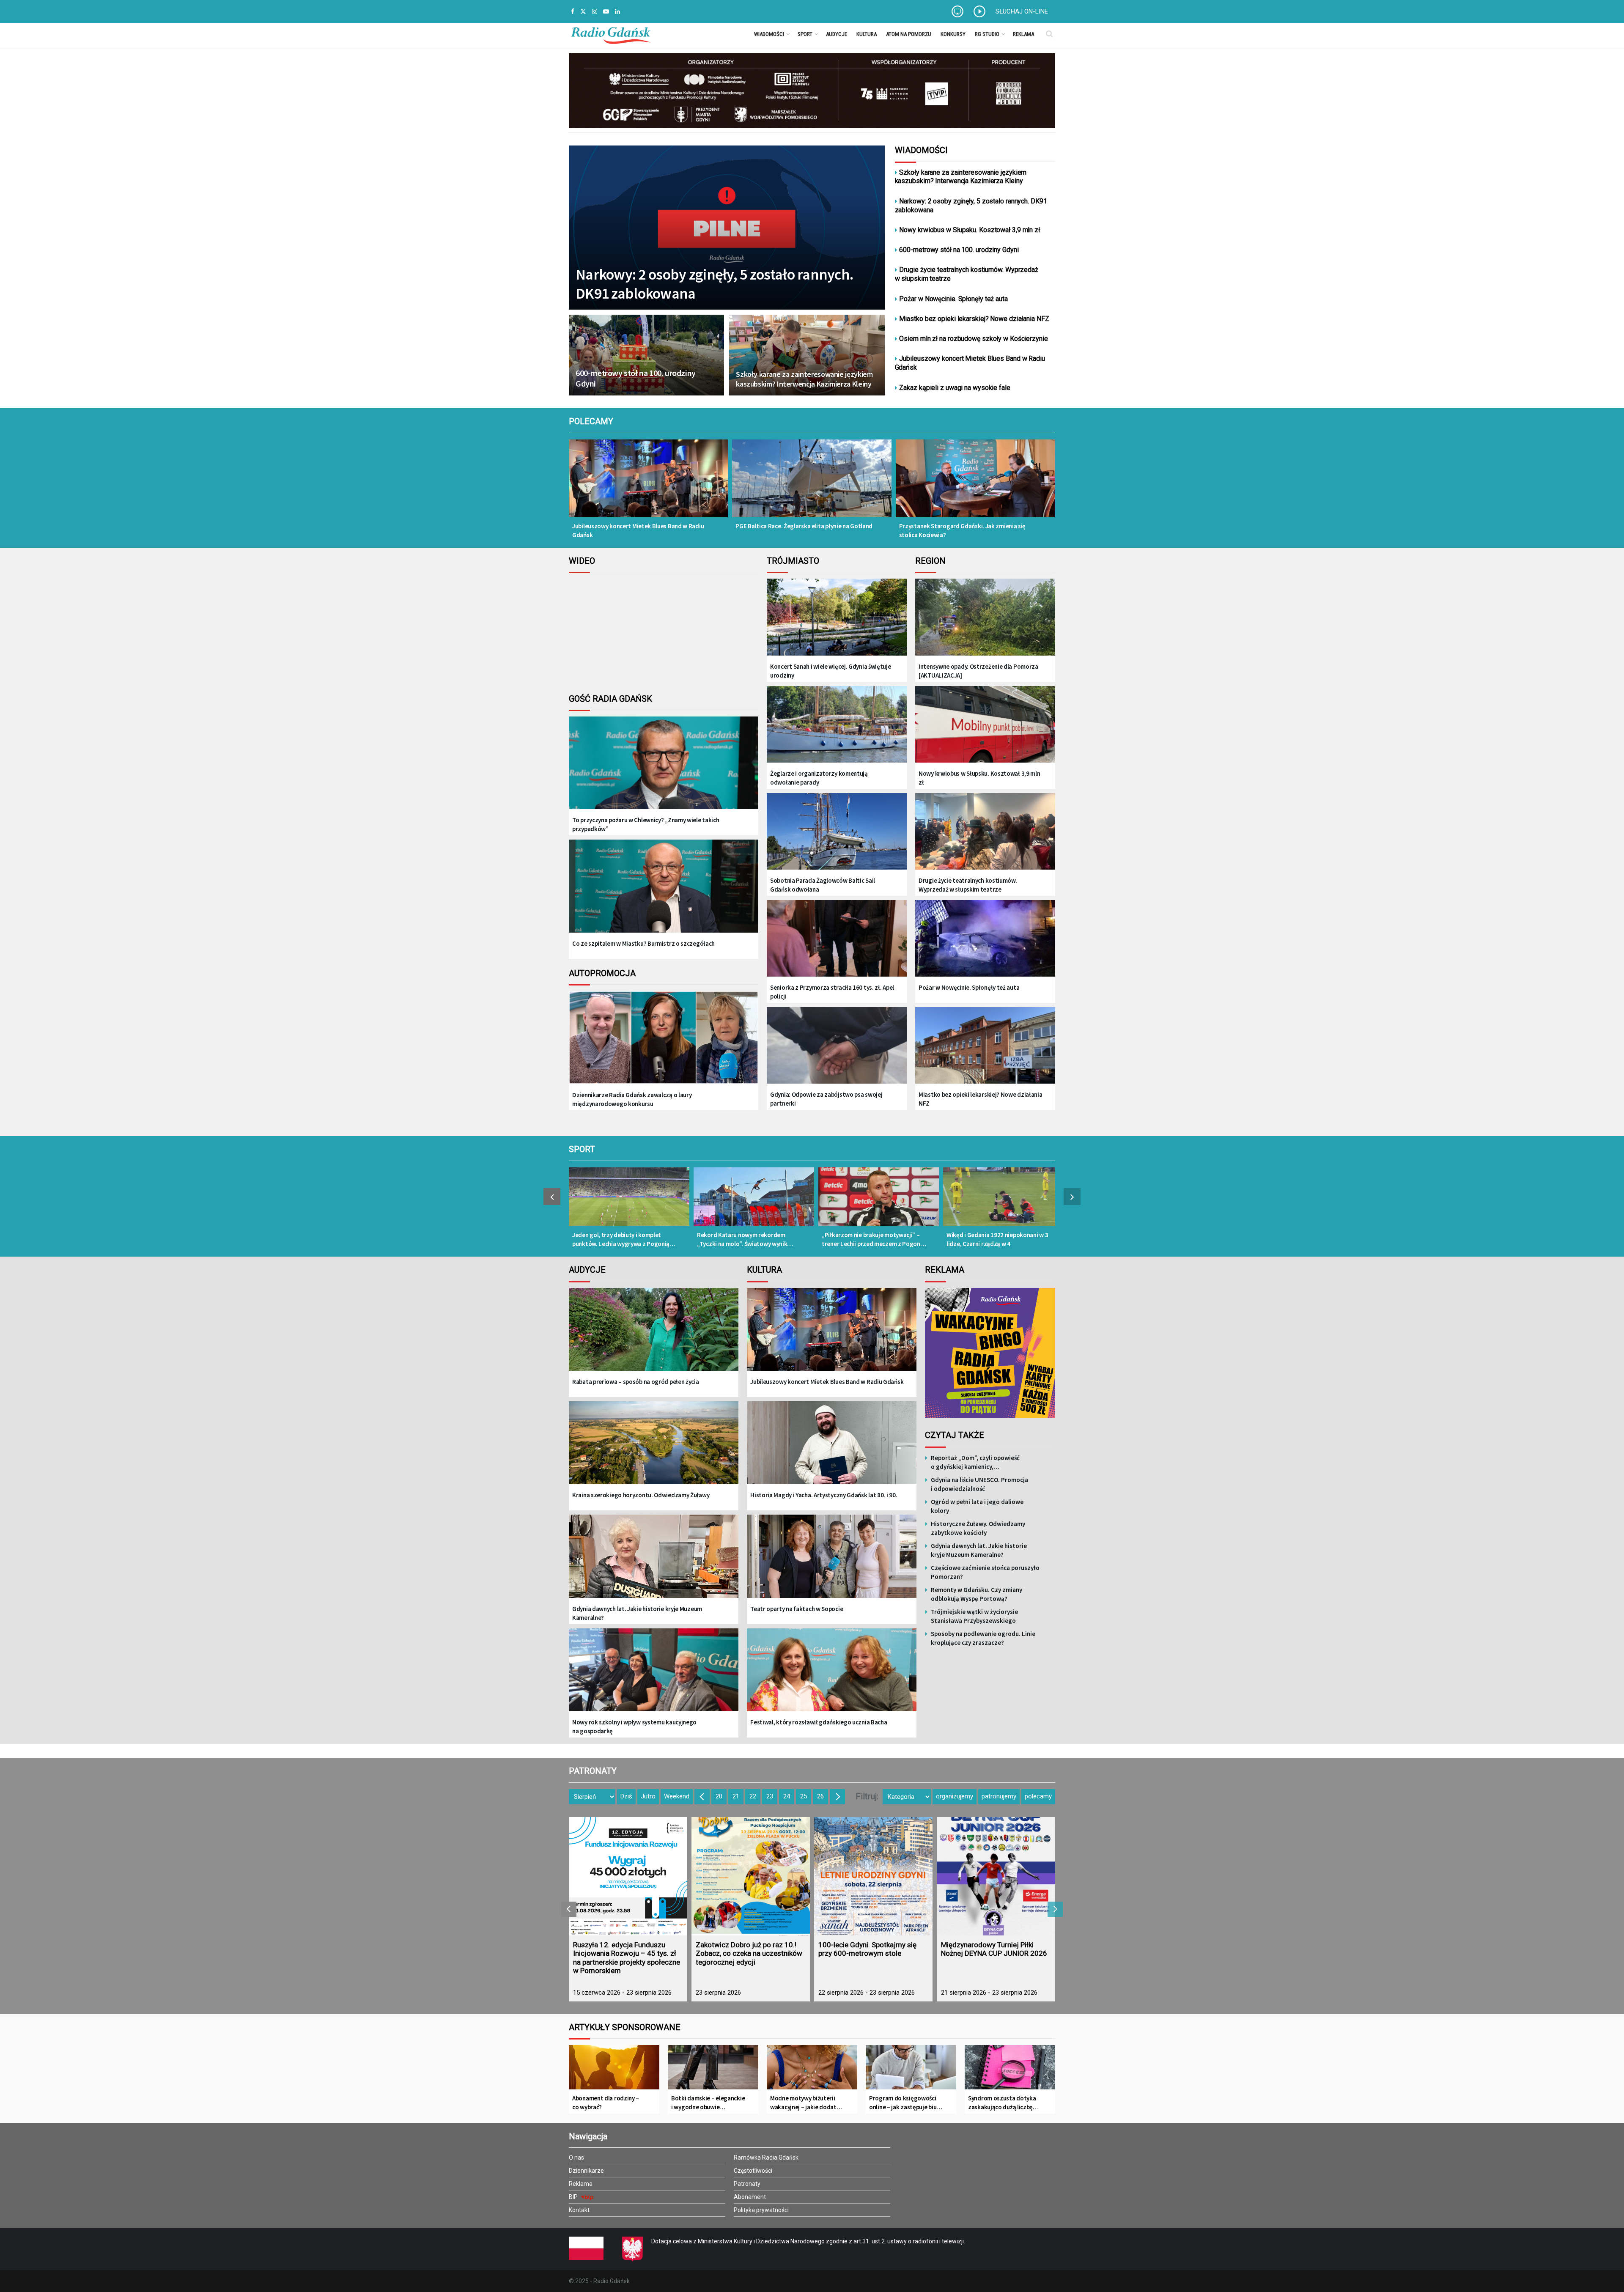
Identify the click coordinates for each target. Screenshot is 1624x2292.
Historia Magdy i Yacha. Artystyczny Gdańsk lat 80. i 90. (824, 1495)
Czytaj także (955, 1435)
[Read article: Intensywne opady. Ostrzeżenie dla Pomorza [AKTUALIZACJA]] (985, 618)
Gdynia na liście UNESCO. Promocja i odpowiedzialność (979, 1484)
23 (770, 1796)
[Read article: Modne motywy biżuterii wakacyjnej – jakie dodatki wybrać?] (812, 2070)
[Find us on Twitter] (583, 12)
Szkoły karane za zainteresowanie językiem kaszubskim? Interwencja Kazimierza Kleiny (804, 379)
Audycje (837, 34)
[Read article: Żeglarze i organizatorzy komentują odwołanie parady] (837, 725)
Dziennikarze (586, 2171)
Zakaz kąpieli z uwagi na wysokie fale (955, 388)
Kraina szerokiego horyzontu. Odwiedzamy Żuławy (641, 1495)
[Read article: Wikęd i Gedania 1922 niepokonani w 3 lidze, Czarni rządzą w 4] (1003, 1201)
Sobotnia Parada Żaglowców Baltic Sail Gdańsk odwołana (823, 885)
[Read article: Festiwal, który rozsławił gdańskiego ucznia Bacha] (832, 1676)
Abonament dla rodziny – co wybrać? (606, 2103)
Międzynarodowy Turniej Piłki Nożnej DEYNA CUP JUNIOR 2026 (994, 1949)
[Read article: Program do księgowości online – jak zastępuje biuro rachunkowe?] (911, 2070)
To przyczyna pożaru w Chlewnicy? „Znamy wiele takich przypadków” (646, 824)
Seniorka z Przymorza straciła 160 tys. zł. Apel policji (832, 992)
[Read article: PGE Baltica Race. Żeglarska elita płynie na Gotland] (812, 484)
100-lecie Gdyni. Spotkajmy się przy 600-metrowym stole (867, 1949)
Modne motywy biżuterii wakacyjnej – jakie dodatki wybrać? (806, 2103)
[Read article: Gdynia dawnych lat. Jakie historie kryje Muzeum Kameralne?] (654, 1562)
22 (753, 1796)
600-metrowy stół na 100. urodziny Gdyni (636, 378)
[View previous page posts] (552, 1197)
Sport (805, 34)
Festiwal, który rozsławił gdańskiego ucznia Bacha (819, 1722)
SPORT (582, 1149)
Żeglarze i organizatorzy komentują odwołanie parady (819, 778)
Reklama (1023, 34)
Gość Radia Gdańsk (610, 699)
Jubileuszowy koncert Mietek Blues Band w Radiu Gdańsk (970, 363)
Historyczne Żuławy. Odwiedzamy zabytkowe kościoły (978, 1528)
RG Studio (987, 34)
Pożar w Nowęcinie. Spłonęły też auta (953, 299)
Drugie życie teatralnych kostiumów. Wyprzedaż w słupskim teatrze (967, 274)
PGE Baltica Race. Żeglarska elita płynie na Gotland (804, 526)
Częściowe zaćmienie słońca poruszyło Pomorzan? (985, 1572)
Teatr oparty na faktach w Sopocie (797, 1609)
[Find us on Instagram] (595, 12)
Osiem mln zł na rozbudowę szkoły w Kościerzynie (973, 339)
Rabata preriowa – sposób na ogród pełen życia (636, 1382)
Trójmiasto (793, 561)
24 (787, 1796)
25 (804, 1796)
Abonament (750, 2197)
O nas (576, 2157)
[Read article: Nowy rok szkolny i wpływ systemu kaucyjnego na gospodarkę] (654, 1676)
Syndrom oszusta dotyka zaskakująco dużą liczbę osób (1002, 2103)
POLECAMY (591, 421)
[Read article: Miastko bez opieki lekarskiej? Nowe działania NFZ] (985, 1046)
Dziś (626, 1796)
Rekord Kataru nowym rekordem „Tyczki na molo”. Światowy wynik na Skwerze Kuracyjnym (742, 1239)
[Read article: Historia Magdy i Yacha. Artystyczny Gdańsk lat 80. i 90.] (832, 1449)
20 (719, 1796)
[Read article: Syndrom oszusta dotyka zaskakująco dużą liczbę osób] (1010, 2070)
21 (736, 1796)
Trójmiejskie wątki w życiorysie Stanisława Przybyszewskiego (974, 1616)
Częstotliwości (753, 2171)
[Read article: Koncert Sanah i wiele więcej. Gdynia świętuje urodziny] (837, 618)
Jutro (648, 1796)
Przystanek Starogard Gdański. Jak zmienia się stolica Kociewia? (963, 530)
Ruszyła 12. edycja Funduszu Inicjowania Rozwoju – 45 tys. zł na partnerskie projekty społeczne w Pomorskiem (627, 1958)
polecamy (1038, 1796)
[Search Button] (1049, 34)
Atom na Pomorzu (909, 34)
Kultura (867, 34)
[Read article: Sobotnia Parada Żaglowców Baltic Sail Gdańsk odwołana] (837, 832)
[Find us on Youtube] (606, 12)
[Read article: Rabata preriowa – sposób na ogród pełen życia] (654, 1335)
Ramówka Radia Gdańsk (766, 2157)
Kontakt (579, 2210)
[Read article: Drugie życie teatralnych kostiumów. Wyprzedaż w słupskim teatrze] (985, 832)
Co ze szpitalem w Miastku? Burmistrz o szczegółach (643, 943)
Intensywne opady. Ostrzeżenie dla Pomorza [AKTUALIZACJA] (978, 671)
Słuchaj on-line (1022, 11)
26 (820, 1796)
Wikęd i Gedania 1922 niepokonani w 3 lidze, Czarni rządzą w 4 (997, 1239)
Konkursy (953, 34)
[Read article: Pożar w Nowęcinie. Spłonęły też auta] (985, 939)
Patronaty (747, 2184)
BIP (574, 2197)
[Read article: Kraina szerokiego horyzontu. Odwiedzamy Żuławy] (654, 1449)
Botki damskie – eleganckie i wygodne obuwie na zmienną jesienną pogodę (708, 2103)
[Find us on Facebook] (573, 12)
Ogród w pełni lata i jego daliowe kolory (977, 1506)
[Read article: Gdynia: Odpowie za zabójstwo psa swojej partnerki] (837, 1046)
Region (930, 561)
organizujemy (955, 1796)
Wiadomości (769, 34)
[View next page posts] (1072, 1197)
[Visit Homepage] (611, 34)
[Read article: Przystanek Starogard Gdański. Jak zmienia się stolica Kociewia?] (975, 484)
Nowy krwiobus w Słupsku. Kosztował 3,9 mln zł (970, 230)
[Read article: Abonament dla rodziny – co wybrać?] (614, 2070)
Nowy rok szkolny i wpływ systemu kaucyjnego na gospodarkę (634, 1727)
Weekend (677, 1796)
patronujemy (999, 1796)
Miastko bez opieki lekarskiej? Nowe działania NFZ (974, 319)
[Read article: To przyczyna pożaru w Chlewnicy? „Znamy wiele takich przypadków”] (664, 770)
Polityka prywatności (761, 2210)
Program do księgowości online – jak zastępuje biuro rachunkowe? (906, 2103)
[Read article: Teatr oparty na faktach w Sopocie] (832, 1562)
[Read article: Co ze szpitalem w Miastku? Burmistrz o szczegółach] (664, 893)
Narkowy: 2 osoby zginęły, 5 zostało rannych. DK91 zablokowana (714, 284)
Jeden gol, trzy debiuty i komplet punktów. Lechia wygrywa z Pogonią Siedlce (621, 1239)
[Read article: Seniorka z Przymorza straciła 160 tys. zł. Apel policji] (837, 939)
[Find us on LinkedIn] (617, 12)
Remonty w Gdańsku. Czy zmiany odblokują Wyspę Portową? (977, 1594)
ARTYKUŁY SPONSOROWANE (625, 2027)
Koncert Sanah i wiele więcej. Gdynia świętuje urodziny (831, 671)
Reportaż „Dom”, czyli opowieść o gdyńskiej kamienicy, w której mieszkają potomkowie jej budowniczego (980, 1462)
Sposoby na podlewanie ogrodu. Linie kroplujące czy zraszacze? (983, 1638)
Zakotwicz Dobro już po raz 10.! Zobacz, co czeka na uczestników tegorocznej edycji (749, 1953)
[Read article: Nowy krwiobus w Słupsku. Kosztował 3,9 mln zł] (985, 725)
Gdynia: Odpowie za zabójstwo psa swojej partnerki (826, 1099)
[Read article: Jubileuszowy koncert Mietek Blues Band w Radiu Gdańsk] (648, 484)
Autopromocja (602, 973)
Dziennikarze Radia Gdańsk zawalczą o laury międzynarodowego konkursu (632, 1099)
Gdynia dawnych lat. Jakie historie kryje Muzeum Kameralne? (637, 1613)
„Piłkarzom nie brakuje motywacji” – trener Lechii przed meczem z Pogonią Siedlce (873, 1239)
